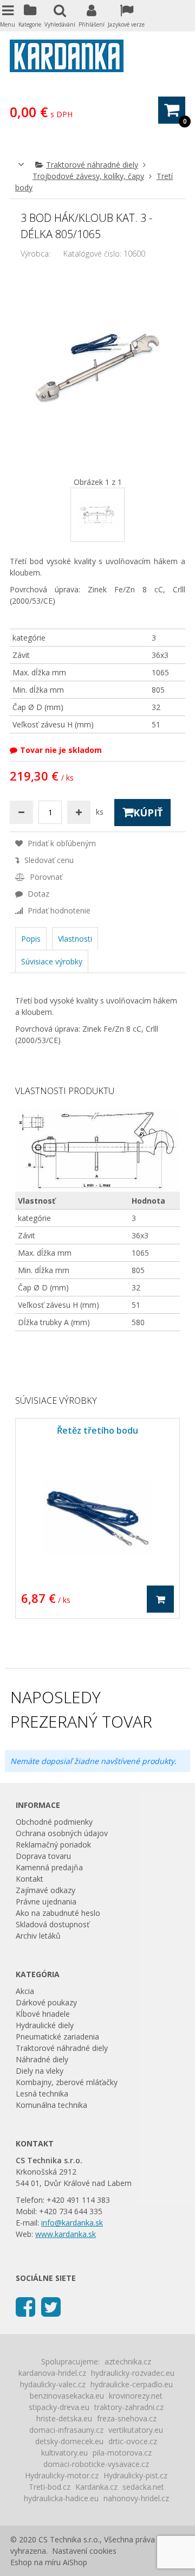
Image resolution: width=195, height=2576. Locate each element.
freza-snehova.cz (127, 2418)
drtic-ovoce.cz (133, 2441)
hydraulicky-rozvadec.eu (133, 2373)
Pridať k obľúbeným (61, 843)
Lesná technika (42, 2094)
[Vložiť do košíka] (160, 1599)
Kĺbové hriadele (43, 2014)
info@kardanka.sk (72, 2223)
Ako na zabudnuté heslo (58, 1913)
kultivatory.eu (64, 2453)
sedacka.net (143, 2487)
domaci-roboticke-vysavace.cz (96, 2464)
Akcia (25, 1991)
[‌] (25, 2306)
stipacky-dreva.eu (59, 2407)
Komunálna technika (51, 2105)
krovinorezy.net (136, 2396)
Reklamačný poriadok (53, 1845)
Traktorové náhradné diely (92, 165)
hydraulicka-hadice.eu (61, 2498)
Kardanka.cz (96, 2487)
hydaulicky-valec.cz (53, 2384)
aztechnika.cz (128, 2361)
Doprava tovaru (43, 1856)
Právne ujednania (46, 1901)
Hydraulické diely (45, 2025)
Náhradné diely (42, 2059)
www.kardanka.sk (66, 2234)
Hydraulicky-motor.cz (62, 2475)
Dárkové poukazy (46, 2002)
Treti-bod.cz (50, 2487)
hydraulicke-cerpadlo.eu (132, 2384)
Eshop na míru (35, 2562)
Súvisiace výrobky (52, 961)
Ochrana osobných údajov (62, 1833)
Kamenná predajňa (49, 1867)
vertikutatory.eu (136, 2430)
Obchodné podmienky (54, 1822)
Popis (31, 939)
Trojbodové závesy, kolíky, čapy (88, 176)
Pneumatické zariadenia (57, 2037)
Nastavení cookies (84, 2551)
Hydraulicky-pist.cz (135, 2475)
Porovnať (45, 877)
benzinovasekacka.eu (67, 2396)
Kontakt (30, 1879)
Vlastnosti (75, 939)
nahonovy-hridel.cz (136, 2498)
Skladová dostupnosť (53, 1924)
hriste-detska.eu (64, 2418)
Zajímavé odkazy (45, 1890)
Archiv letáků (38, 1936)
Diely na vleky (40, 2071)
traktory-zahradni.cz (129, 2407)
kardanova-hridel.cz (52, 2373)
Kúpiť (148, 813)
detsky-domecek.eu (69, 2441)
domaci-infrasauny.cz (66, 2430)
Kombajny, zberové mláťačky (67, 2082)
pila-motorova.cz (122, 2453)
